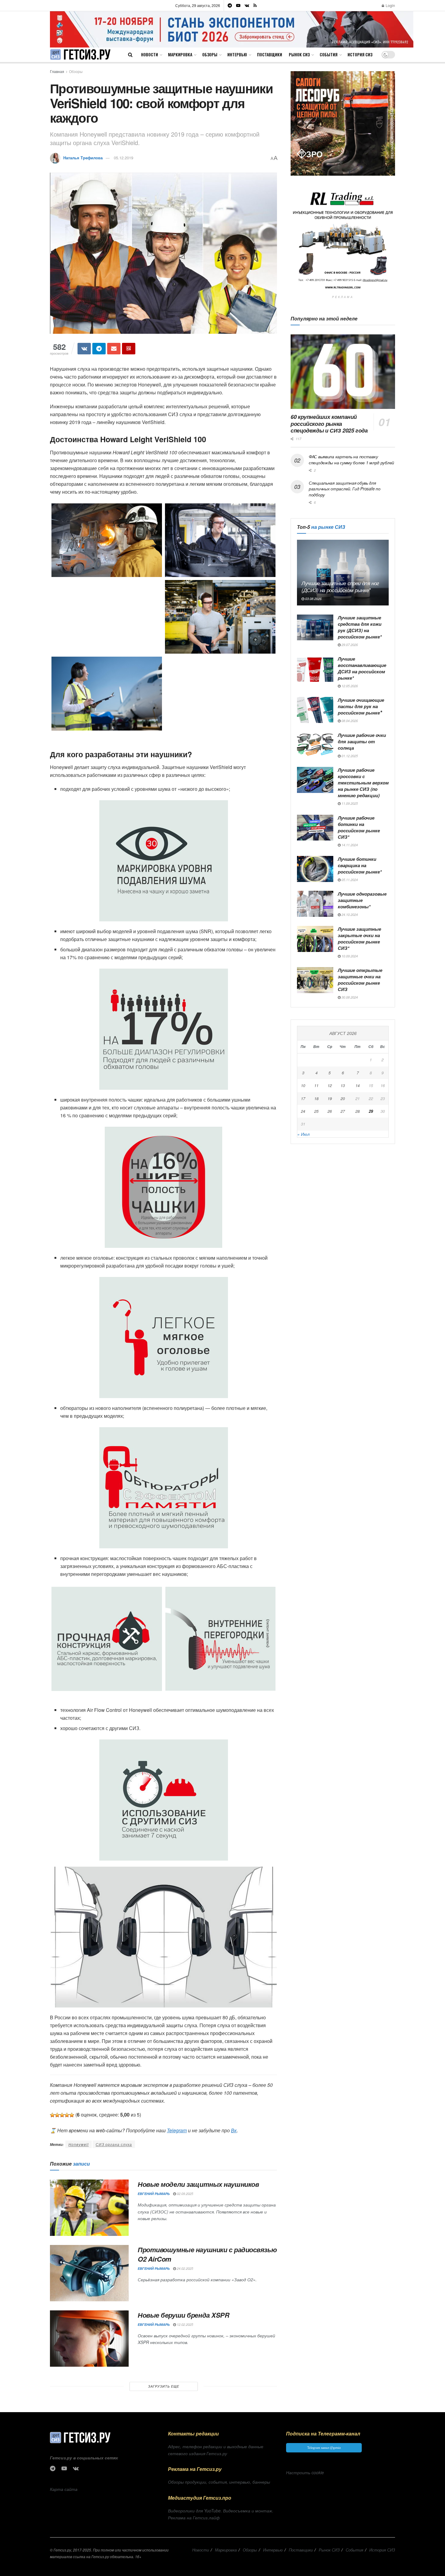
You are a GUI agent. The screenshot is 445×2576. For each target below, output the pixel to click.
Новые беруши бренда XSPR (183, 2315)
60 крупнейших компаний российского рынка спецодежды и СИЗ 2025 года (329, 424)
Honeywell (79, 2144)
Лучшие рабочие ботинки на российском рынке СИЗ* (359, 827)
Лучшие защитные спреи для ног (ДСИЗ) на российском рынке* (340, 587)
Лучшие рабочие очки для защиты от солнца (362, 741)
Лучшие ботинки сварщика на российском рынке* (360, 865)
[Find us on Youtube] (238, 5)
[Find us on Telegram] (230, 5)
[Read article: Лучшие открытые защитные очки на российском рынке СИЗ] (315, 980)
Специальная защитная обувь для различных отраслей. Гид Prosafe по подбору (344, 489)
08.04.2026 (349, 721)
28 (358, 1111)
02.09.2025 (185, 2194)
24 (303, 1111)
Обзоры (210, 54)
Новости (150, 54)
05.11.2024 (349, 880)
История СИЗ (360, 54)
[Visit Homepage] (80, 55)
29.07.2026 (349, 645)
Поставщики (270, 54)
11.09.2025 (349, 803)
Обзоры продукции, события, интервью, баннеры (219, 2482)
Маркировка (180, 54)
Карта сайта (64, 2489)
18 (316, 1098)
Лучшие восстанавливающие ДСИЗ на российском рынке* (362, 668)
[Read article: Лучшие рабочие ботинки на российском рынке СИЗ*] (315, 828)
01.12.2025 (349, 756)
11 (316, 1085)
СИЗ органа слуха (114, 2144)
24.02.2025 (185, 2268)
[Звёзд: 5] (72, 2115)
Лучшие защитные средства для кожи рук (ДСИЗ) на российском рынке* (360, 627)
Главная (57, 71)
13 (343, 1085)
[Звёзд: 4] (67, 2115)
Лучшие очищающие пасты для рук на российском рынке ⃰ (361, 706)
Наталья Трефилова (83, 158)
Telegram (177, 2130)
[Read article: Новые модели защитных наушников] (89, 2208)
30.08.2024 (349, 997)
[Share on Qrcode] (129, 349)
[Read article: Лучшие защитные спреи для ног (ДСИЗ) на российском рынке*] (343, 573)
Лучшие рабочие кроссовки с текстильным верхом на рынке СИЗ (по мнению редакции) (363, 783)
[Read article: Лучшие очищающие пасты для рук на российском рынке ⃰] (315, 710)
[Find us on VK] (247, 5)
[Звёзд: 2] (57, 2115)
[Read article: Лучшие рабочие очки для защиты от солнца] (315, 745)
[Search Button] (130, 55)
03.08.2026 (313, 599)
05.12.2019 (124, 158)
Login (390, 5)
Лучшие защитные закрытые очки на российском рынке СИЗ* (359, 938)
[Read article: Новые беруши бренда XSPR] (89, 2339)
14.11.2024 (349, 845)
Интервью (237, 54)
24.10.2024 (349, 915)
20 (343, 1098)
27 (343, 1111)
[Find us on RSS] (255, 5)
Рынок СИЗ (299, 54)
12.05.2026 (349, 686)
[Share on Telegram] (99, 349)
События (329, 54)
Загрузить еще (164, 2386)
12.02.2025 (185, 2324)
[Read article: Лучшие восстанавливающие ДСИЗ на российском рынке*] (315, 669)
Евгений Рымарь (154, 2194)
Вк (234, 2130)
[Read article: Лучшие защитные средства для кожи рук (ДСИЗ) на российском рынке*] (315, 628)
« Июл (303, 1134)
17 (303, 1098)
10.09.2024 (349, 956)
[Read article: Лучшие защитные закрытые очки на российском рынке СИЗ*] (315, 939)
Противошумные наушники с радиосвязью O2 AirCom (207, 2254)
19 (330, 1098)
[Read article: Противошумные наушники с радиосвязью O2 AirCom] (89, 2273)
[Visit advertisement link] (232, 29)
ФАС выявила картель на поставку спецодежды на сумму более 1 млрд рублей (351, 459)
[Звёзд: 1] (52, 2115)
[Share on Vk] (84, 349)
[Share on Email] (114, 349)
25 (316, 1111)
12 (330, 1085)
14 (358, 1085)
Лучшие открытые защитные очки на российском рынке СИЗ (360, 980)
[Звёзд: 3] (62, 2115)
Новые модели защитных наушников (198, 2184)
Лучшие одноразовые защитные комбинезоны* (362, 900)
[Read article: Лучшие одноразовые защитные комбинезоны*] (315, 904)
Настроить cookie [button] (305, 2472)
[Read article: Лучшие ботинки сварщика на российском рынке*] (315, 869)
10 (303, 1085)
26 (330, 1111)
